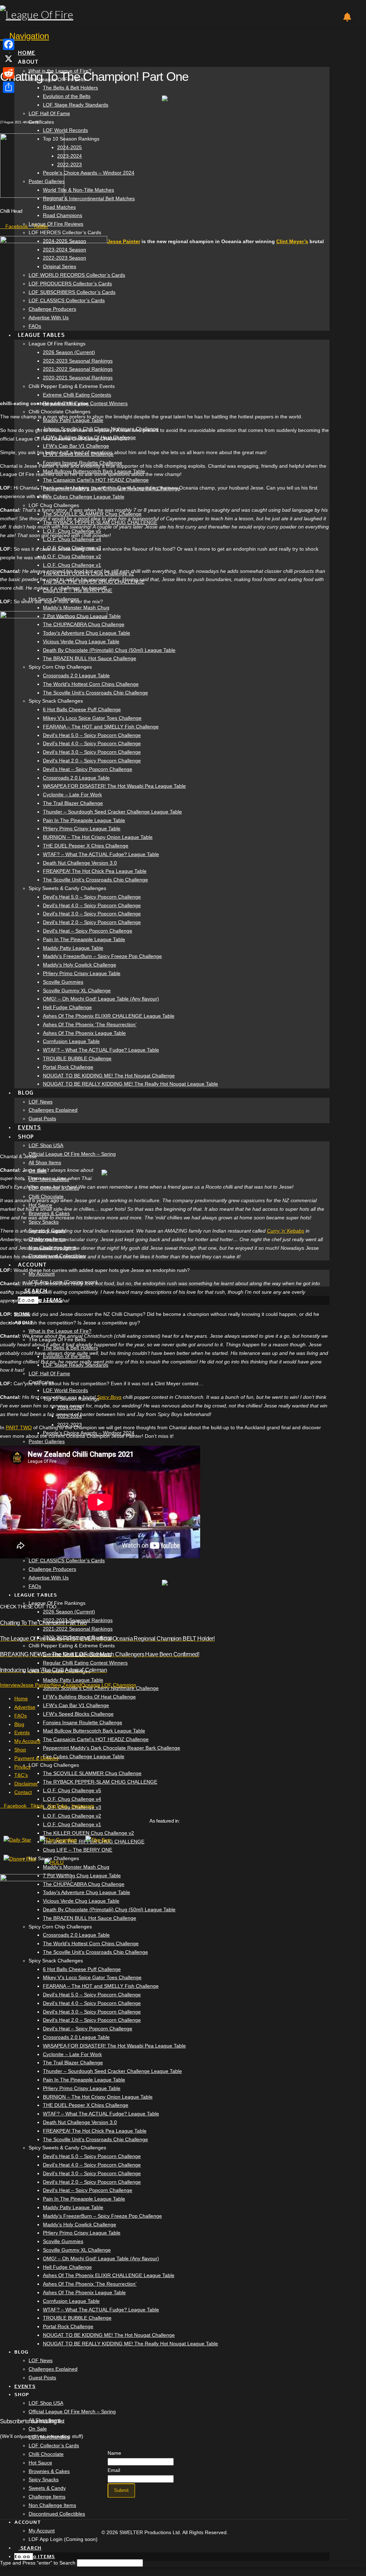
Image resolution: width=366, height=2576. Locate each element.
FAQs (21, 1716)
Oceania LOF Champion (109, 1685)
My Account (27, 1741)
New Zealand (66, 1685)
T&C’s (21, 1775)
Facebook (16, 226)
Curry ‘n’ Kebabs (286, 1231)
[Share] (9, 87)
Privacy (23, 1767)
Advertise (25, 1707)
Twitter (40, 226)
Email (114, 2470)
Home (21, 1699)
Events (22, 1732)
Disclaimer (26, 1784)
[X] (9, 59)
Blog (19, 1724)
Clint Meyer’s (292, 241)
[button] (24, 36)
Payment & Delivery (36, 1758)
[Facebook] (9, 44)
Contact (23, 1792)
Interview (10, 1685)
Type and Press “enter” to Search (38, 2563)
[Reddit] (9, 73)
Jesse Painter (124, 241)
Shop (20, 1750)
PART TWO (19, 1427)
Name (114, 2453)
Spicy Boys (109, 1397)
